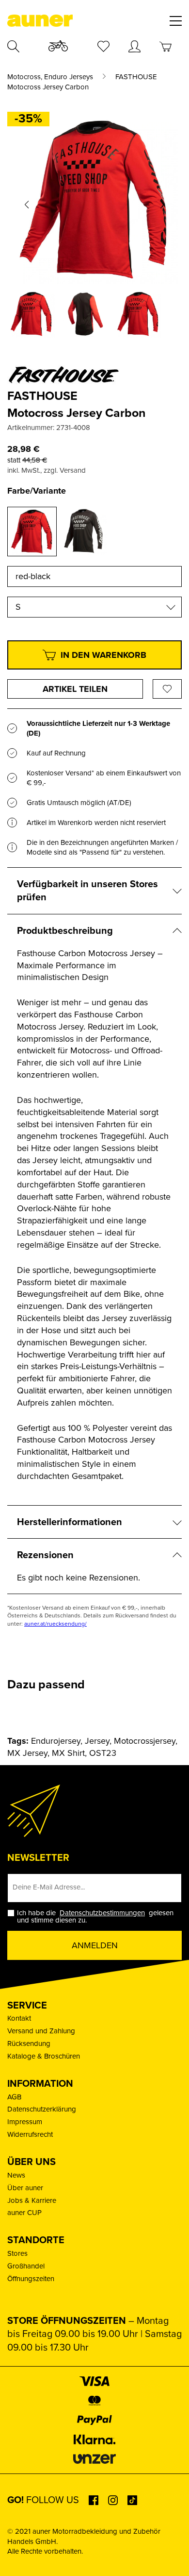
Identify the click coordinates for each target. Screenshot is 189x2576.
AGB (14, 2097)
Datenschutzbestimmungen (102, 1913)
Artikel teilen (75, 689)
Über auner (25, 2188)
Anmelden (95, 1945)
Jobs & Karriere (32, 2200)
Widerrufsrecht (30, 2134)
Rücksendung (29, 2044)
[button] (27, 205)
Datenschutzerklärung (42, 2109)
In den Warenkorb (103, 655)
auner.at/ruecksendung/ (55, 1624)
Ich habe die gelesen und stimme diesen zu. (95, 1917)
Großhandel (26, 2266)
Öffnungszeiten (31, 2279)
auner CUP (24, 2213)
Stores (17, 2253)
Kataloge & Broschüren (44, 2056)
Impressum (25, 2122)
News (16, 2175)
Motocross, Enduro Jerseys (50, 77)
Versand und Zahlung (41, 2031)
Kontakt (19, 2018)
